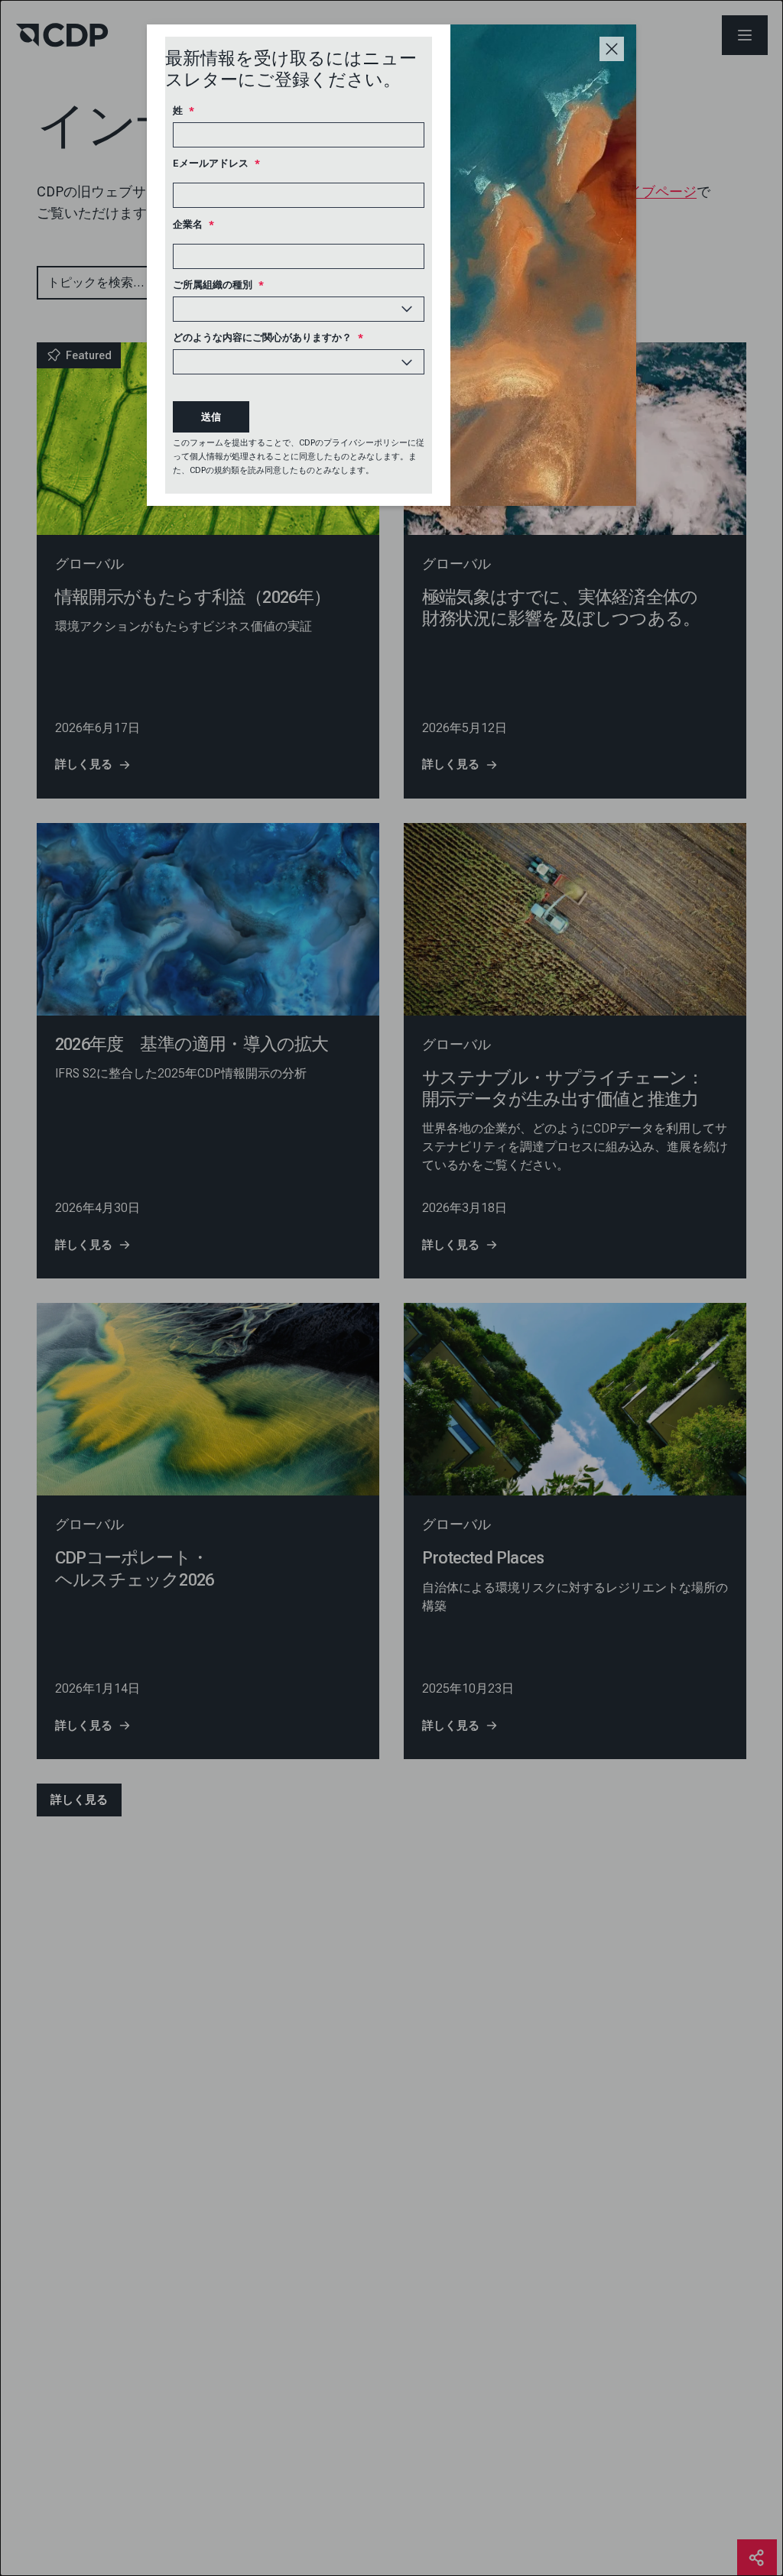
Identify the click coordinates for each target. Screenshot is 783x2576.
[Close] (612, 49)
